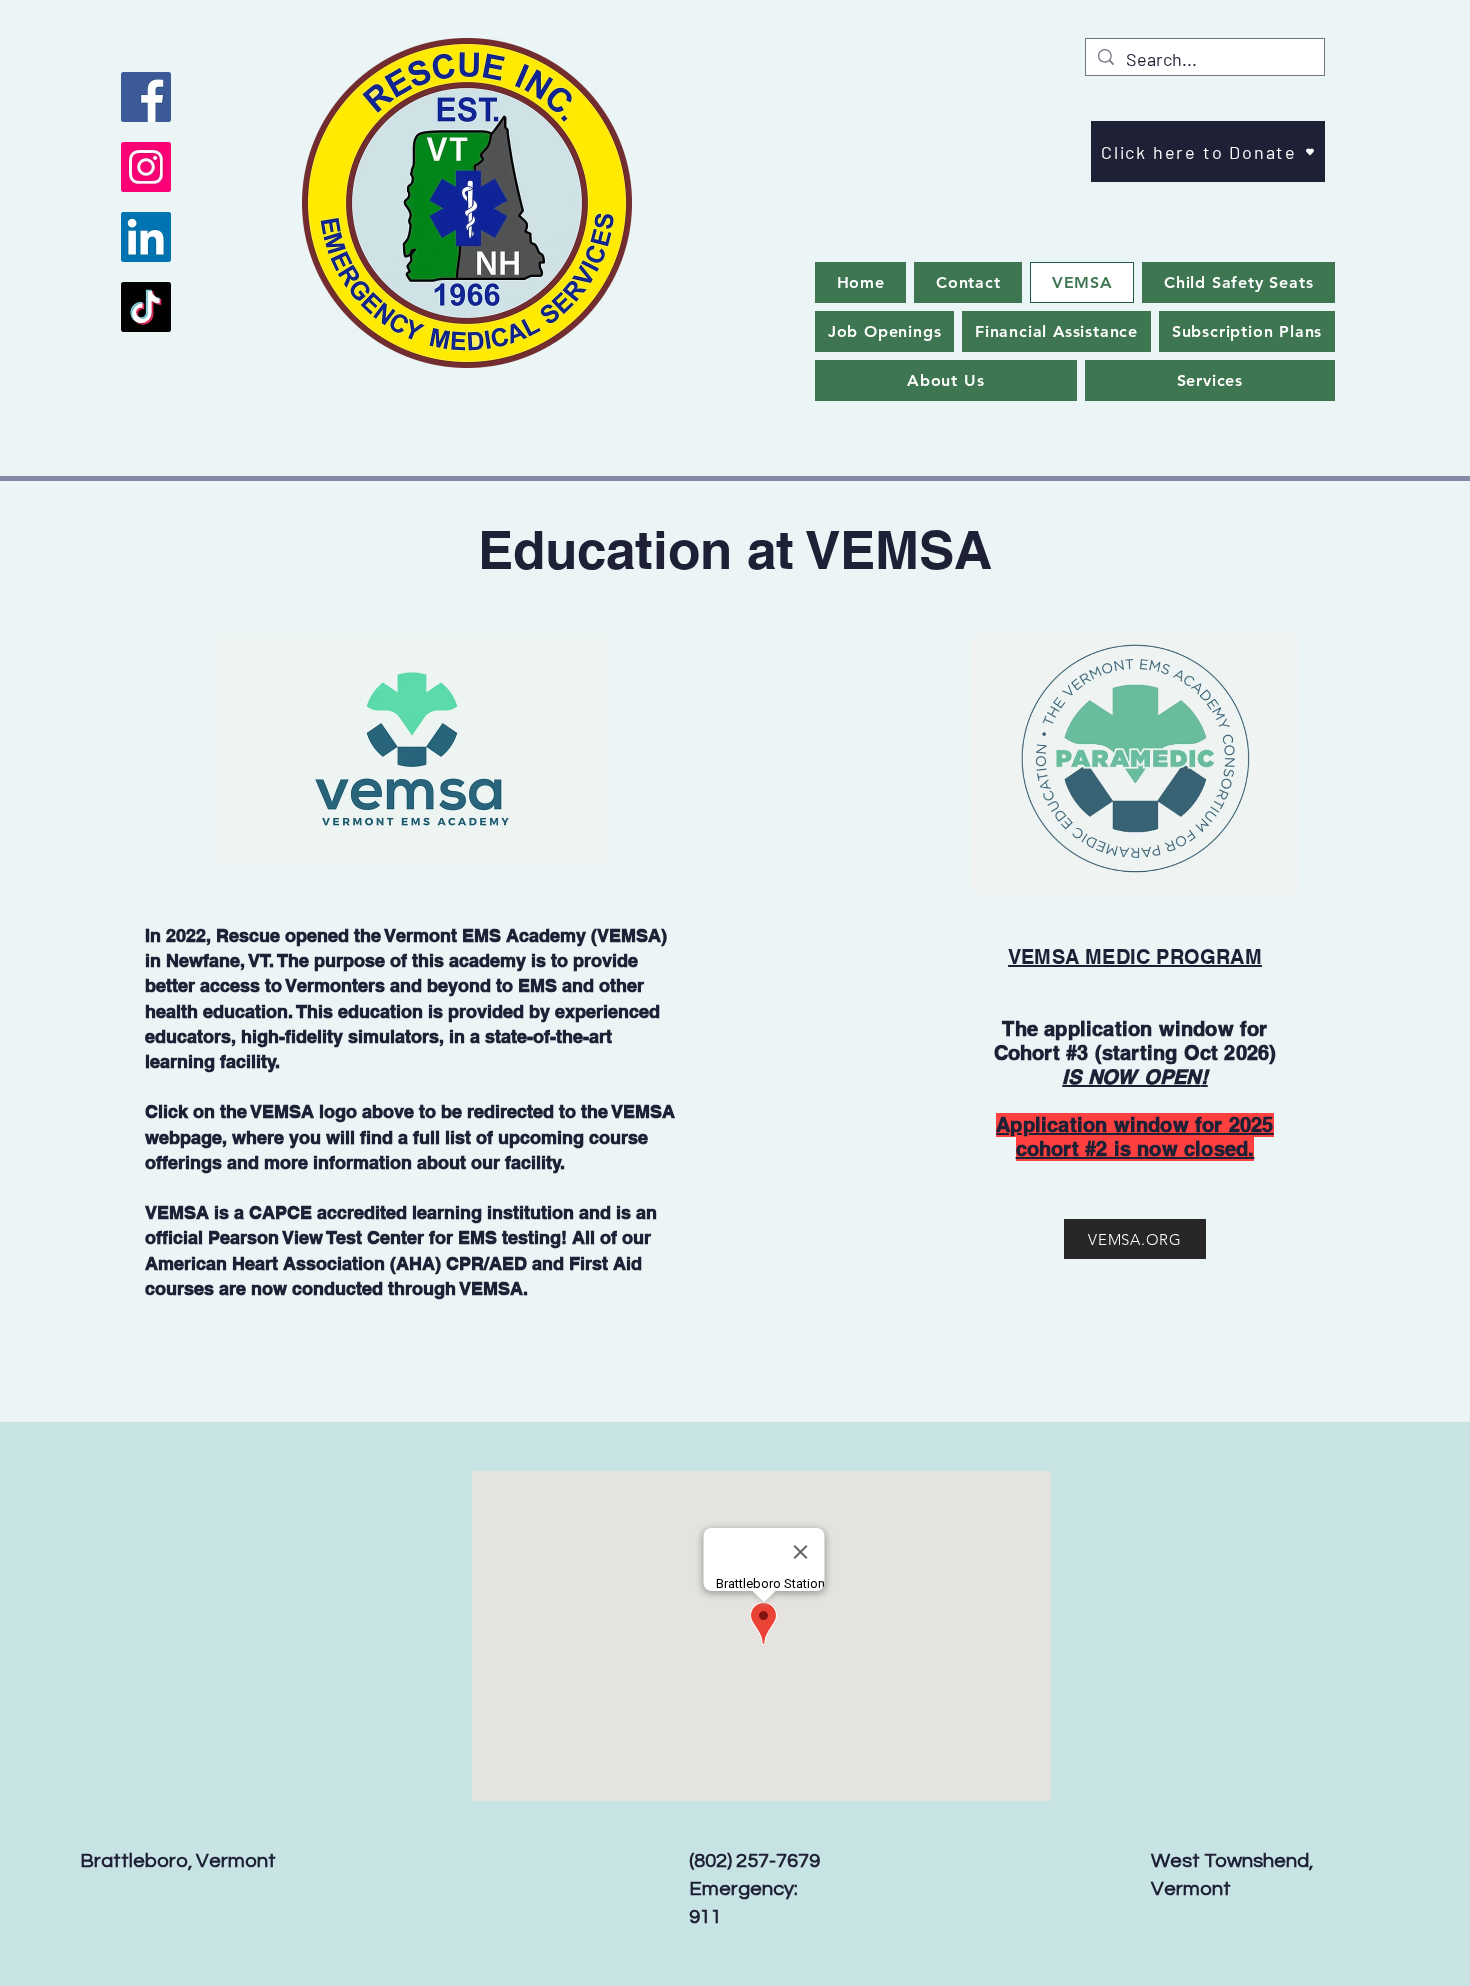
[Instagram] (146, 167)
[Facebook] (146, 97)
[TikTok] (146, 307)
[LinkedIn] (146, 237)
